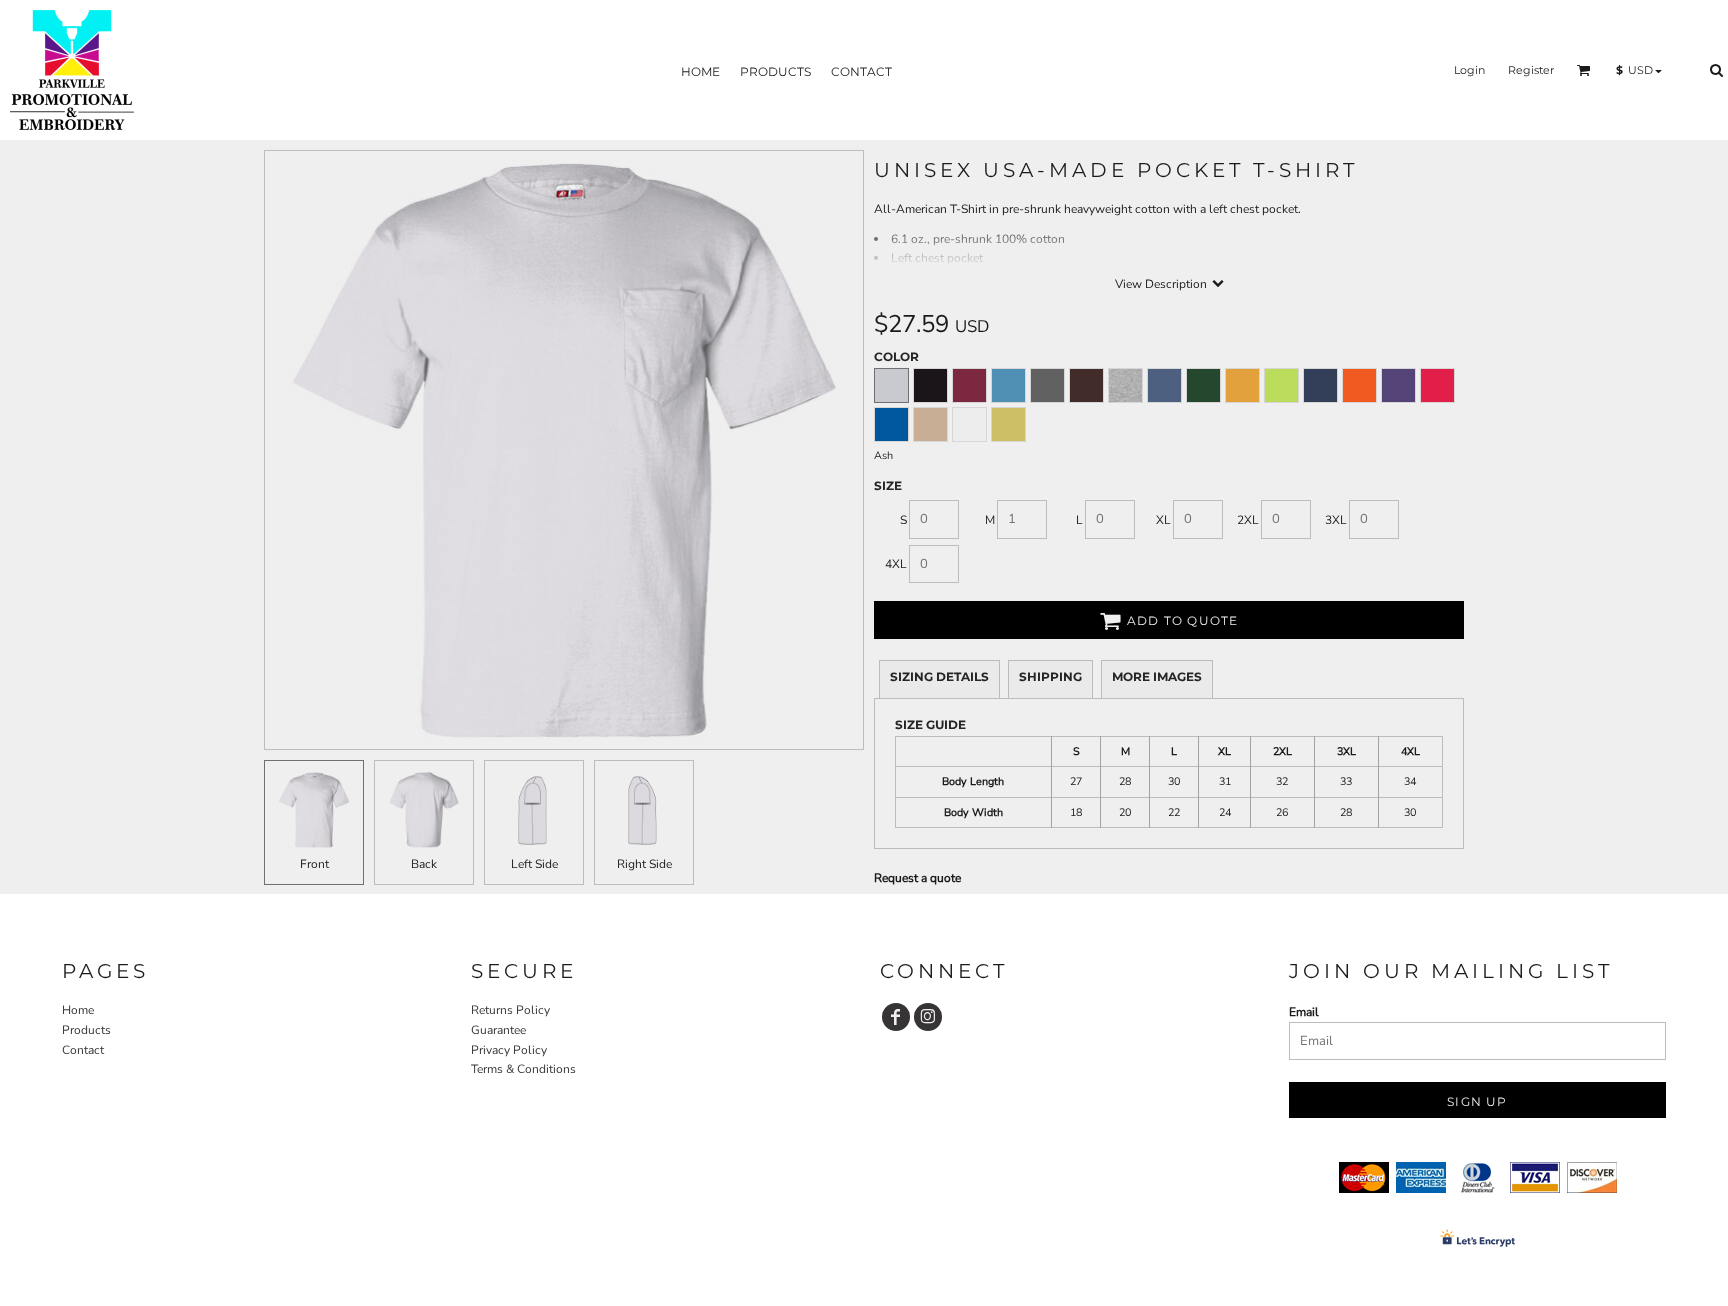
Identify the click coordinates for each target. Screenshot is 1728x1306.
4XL (896, 564)
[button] (1584, 70)
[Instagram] (928, 1017)
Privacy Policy (509, 1050)
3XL (1336, 520)
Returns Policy (510, 1010)
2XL (1248, 520)
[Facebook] (896, 1017)
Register (1531, 70)
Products (86, 1030)
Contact (83, 1050)
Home (78, 1010)
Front (314, 864)
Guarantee (498, 1030)
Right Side (644, 864)
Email (1304, 1012)
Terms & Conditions (523, 1069)
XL (1163, 520)
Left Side (534, 864)
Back (424, 864)
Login (1469, 70)
